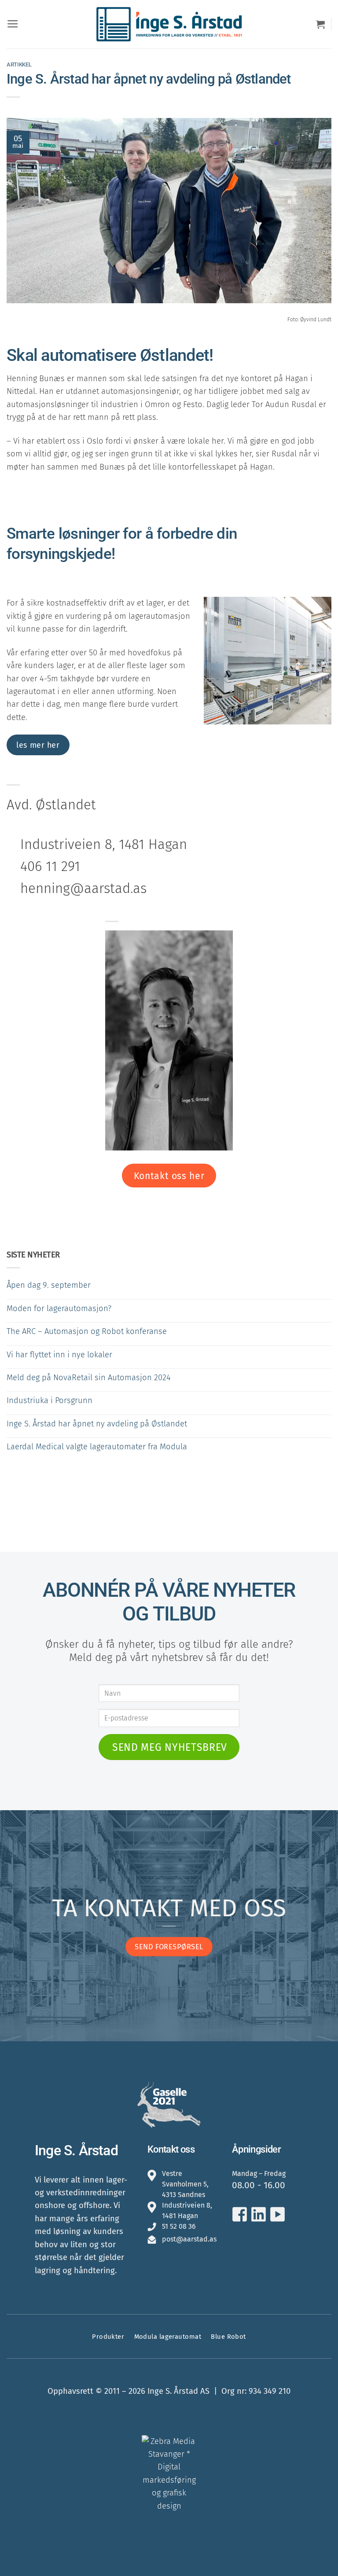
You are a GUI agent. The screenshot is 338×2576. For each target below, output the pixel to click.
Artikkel (19, 64)
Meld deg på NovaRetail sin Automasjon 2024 (89, 1378)
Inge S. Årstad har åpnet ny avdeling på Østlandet (97, 1424)
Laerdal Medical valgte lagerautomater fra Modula (97, 1447)
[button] (13, 24)
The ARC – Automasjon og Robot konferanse (87, 1331)
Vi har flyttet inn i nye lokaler (59, 1355)
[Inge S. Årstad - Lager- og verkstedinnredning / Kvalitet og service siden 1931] (169, 24)
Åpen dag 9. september (49, 1285)
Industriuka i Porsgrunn (50, 1400)
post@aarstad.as (189, 2239)
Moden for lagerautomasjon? (59, 1308)
